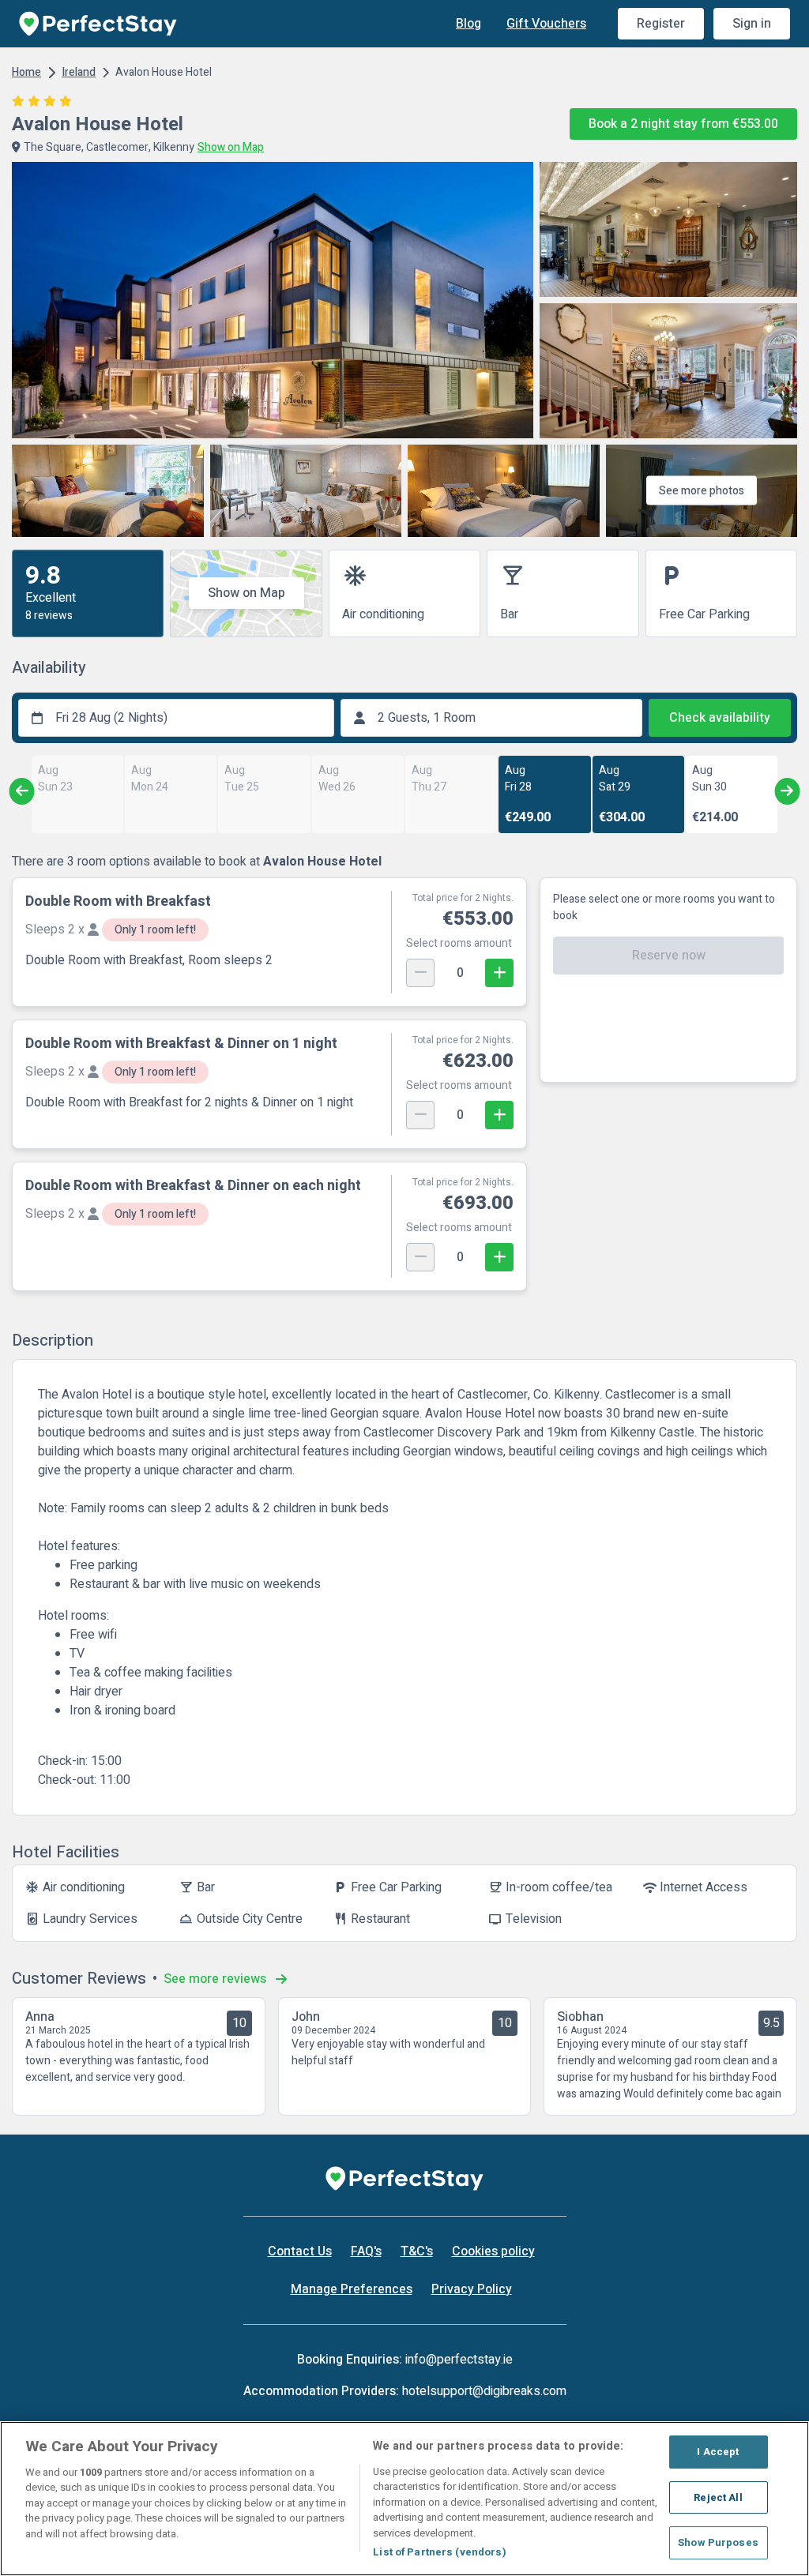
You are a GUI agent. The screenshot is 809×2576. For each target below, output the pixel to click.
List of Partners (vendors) (439, 2552)
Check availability (720, 718)
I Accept (718, 2452)
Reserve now (669, 956)
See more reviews (216, 1979)
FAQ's (366, 2251)
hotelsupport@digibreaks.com (484, 2391)
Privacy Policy (472, 2289)
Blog (468, 24)
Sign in (752, 24)
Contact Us (300, 2251)
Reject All (718, 2497)
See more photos (702, 491)
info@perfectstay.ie (459, 2360)
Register (661, 24)
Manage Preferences (352, 2289)
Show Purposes (718, 2542)
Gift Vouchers (546, 24)
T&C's (417, 2251)
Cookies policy (493, 2251)
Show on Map (246, 593)
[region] (404, 2499)
